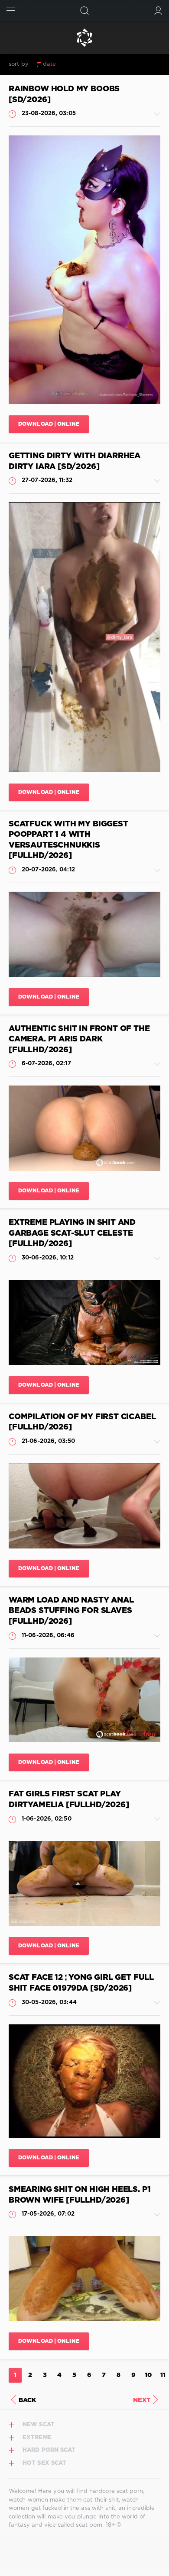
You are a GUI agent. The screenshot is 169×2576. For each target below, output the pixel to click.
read (93, 64)
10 (148, 2375)
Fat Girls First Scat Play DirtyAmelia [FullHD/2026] (69, 1800)
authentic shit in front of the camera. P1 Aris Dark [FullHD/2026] (79, 1039)
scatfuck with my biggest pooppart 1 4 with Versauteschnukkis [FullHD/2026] (68, 840)
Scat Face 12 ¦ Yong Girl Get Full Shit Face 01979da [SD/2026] (81, 1983)
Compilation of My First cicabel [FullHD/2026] (82, 1422)
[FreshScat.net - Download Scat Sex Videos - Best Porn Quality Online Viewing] (84, 38)
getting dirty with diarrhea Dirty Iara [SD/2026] (75, 461)
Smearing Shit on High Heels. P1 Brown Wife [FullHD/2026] (80, 2195)
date (49, 64)
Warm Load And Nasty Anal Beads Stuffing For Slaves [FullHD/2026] (71, 1611)
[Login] (158, 11)
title (112, 64)
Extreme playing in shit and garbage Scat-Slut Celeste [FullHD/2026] (72, 1233)
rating (71, 64)
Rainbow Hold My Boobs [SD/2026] (64, 95)
